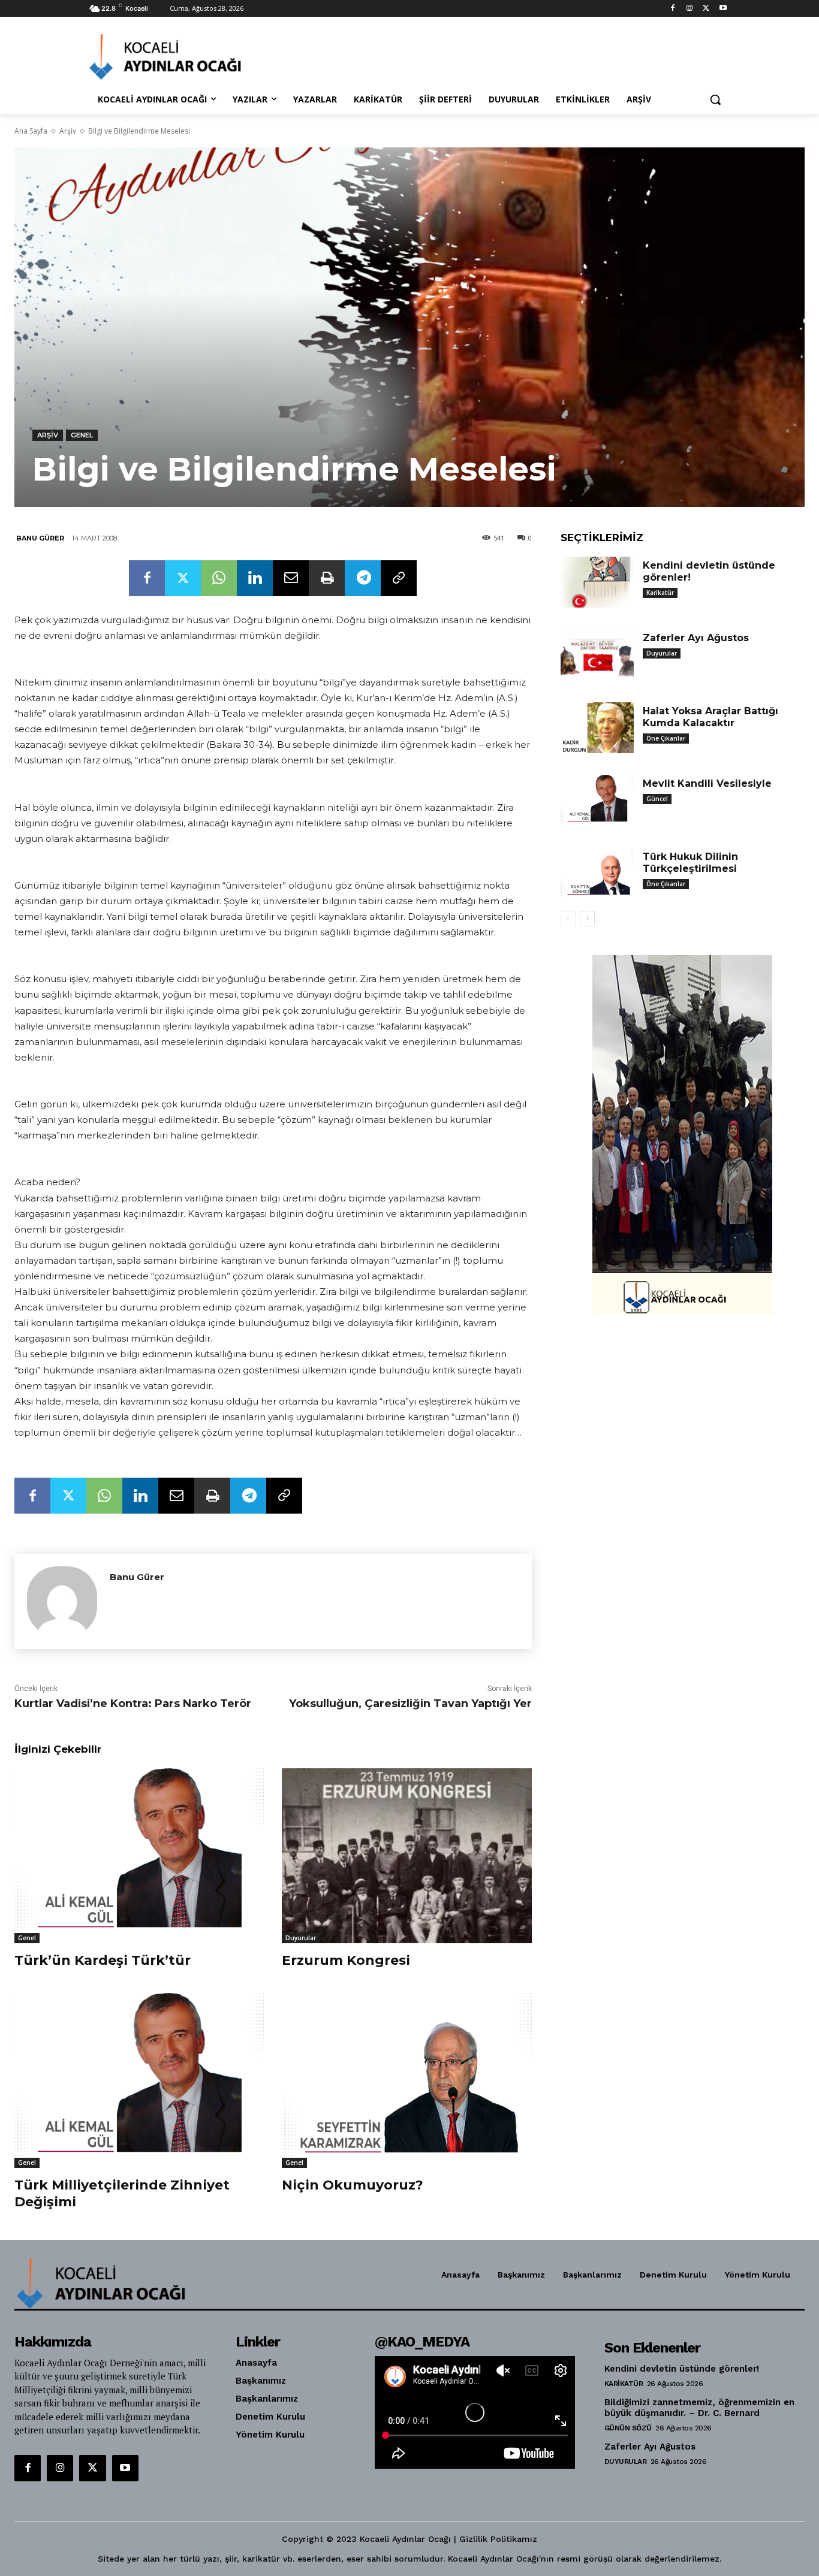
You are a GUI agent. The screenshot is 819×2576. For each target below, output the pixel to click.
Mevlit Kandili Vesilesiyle (707, 783)
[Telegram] (363, 578)
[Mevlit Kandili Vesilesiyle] (597, 801)
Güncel (657, 799)
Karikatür (660, 593)
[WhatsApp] (219, 578)
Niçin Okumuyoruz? (353, 2185)
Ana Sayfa (31, 131)
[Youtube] (723, 9)
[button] (715, 99)
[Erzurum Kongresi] (407, 1855)
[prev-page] (568, 919)
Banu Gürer (40, 538)
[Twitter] (706, 9)
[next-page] (587, 919)
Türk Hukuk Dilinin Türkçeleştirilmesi (691, 863)
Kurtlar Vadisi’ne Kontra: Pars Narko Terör (133, 1704)
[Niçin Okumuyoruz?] (407, 2080)
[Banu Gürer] (62, 1601)
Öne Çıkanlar (666, 738)
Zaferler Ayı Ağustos (696, 638)
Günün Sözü (628, 2428)
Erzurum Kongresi (346, 1960)
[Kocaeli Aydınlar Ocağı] (185, 57)
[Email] (291, 578)
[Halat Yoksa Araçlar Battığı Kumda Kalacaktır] (597, 728)
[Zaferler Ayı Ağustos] (597, 655)
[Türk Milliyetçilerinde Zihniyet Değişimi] (139, 2080)
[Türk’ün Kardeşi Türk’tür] (139, 1855)
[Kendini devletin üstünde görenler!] (597, 582)
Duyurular (301, 1938)
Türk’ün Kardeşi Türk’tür (103, 1960)
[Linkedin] (255, 578)
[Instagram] (690, 9)
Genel (82, 435)
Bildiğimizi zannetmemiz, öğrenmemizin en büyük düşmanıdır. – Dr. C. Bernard (699, 2408)
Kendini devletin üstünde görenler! (682, 2369)
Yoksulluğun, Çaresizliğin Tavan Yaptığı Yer (410, 1704)
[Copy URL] (399, 578)
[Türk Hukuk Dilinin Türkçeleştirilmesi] (597, 874)
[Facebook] (673, 9)
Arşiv (68, 131)
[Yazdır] (327, 578)
